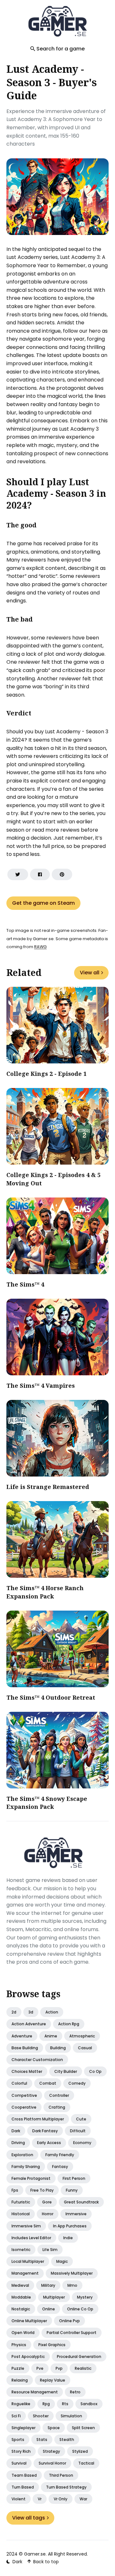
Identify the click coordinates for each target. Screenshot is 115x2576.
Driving (18, 2143)
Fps (15, 2190)
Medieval (20, 2285)
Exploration (22, 2155)
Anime (51, 2036)
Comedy (77, 2083)
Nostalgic (21, 2309)
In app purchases (70, 2226)
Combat (48, 2083)
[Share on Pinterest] (62, 874)
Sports (18, 2440)
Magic (62, 2261)
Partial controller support (72, 2333)
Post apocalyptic (28, 2357)
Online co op (80, 2309)
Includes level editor (31, 2238)
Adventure (22, 2036)
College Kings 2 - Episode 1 (46, 1074)
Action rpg (69, 2024)
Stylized (80, 2451)
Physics (19, 2345)
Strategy (51, 2451)
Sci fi (16, 2416)
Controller (59, 2095)
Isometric (21, 2250)
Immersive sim (26, 2226)
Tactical (86, 2463)
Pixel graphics (52, 2345)
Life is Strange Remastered (48, 1487)
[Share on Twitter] (18, 874)
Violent (19, 2499)
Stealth (67, 2440)
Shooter (41, 2416)
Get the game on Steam (43, 903)
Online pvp (69, 2321)
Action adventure (29, 2024)
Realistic (83, 2368)
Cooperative (24, 2107)
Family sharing (26, 2167)
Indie (68, 2238)
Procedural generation (79, 2357)
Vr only (61, 2499)
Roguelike (21, 2404)
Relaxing (20, 2380)
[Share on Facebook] (40, 874)
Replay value (53, 2380)
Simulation (71, 2416)
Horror (48, 2214)
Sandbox (89, 2404)
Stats (42, 2440)
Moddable (21, 2297)
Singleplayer (23, 2428)
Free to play (42, 2190)
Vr (40, 2499)
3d (31, 2012)
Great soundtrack (81, 2202)
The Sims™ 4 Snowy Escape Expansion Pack (47, 1803)
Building (58, 2048)
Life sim (50, 2250)
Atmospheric (82, 2036)
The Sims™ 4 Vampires (41, 1386)
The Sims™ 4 (25, 1284)
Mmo (72, 2285)
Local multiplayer (28, 2261)
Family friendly (60, 2155)
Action (52, 2012)
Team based (24, 2475)
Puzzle (18, 2368)
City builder (66, 2071)
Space (54, 2428)
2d (14, 2012)
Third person (61, 2475)
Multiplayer (54, 2297)
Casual (85, 2048)
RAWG (40, 947)
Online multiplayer (29, 2321)
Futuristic (21, 2202)
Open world (23, 2333)
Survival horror (52, 2463)
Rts (65, 2404)
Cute (81, 2119)
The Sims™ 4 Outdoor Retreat (51, 1697)
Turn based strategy (66, 2487)
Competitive (24, 2095)
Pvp (59, 2368)
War (83, 2499)
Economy (82, 2143)
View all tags (29, 2518)
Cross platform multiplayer (38, 2119)
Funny (72, 2190)
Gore (47, 2202)
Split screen (83, 2428)
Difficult (78, 2131)
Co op (95, 2071)
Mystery (85, 2297)
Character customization (37, 2060)
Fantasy (60, 2167)
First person (74, 2178)
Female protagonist (31, 2178)
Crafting (57, 2107)
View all (90, 973)
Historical (21, 2214)
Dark (16, 2131)
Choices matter (27, 2071)
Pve (40, 2368)
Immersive (76, 2214)
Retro (75, 2392)
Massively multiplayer (72, 2273)
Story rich (21, 2451)
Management (25, 2273)
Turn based (23, 2487)
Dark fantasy (45, 2131)
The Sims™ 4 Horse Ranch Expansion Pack (45, 1592)
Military (48, 2285)
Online (49, 2309)
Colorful (19, 2083)
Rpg (46, 2404)
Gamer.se (35, 2554)
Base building (25, 2048)
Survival (19, 2463)
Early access (49, 2143)
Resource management (35, 2392)
